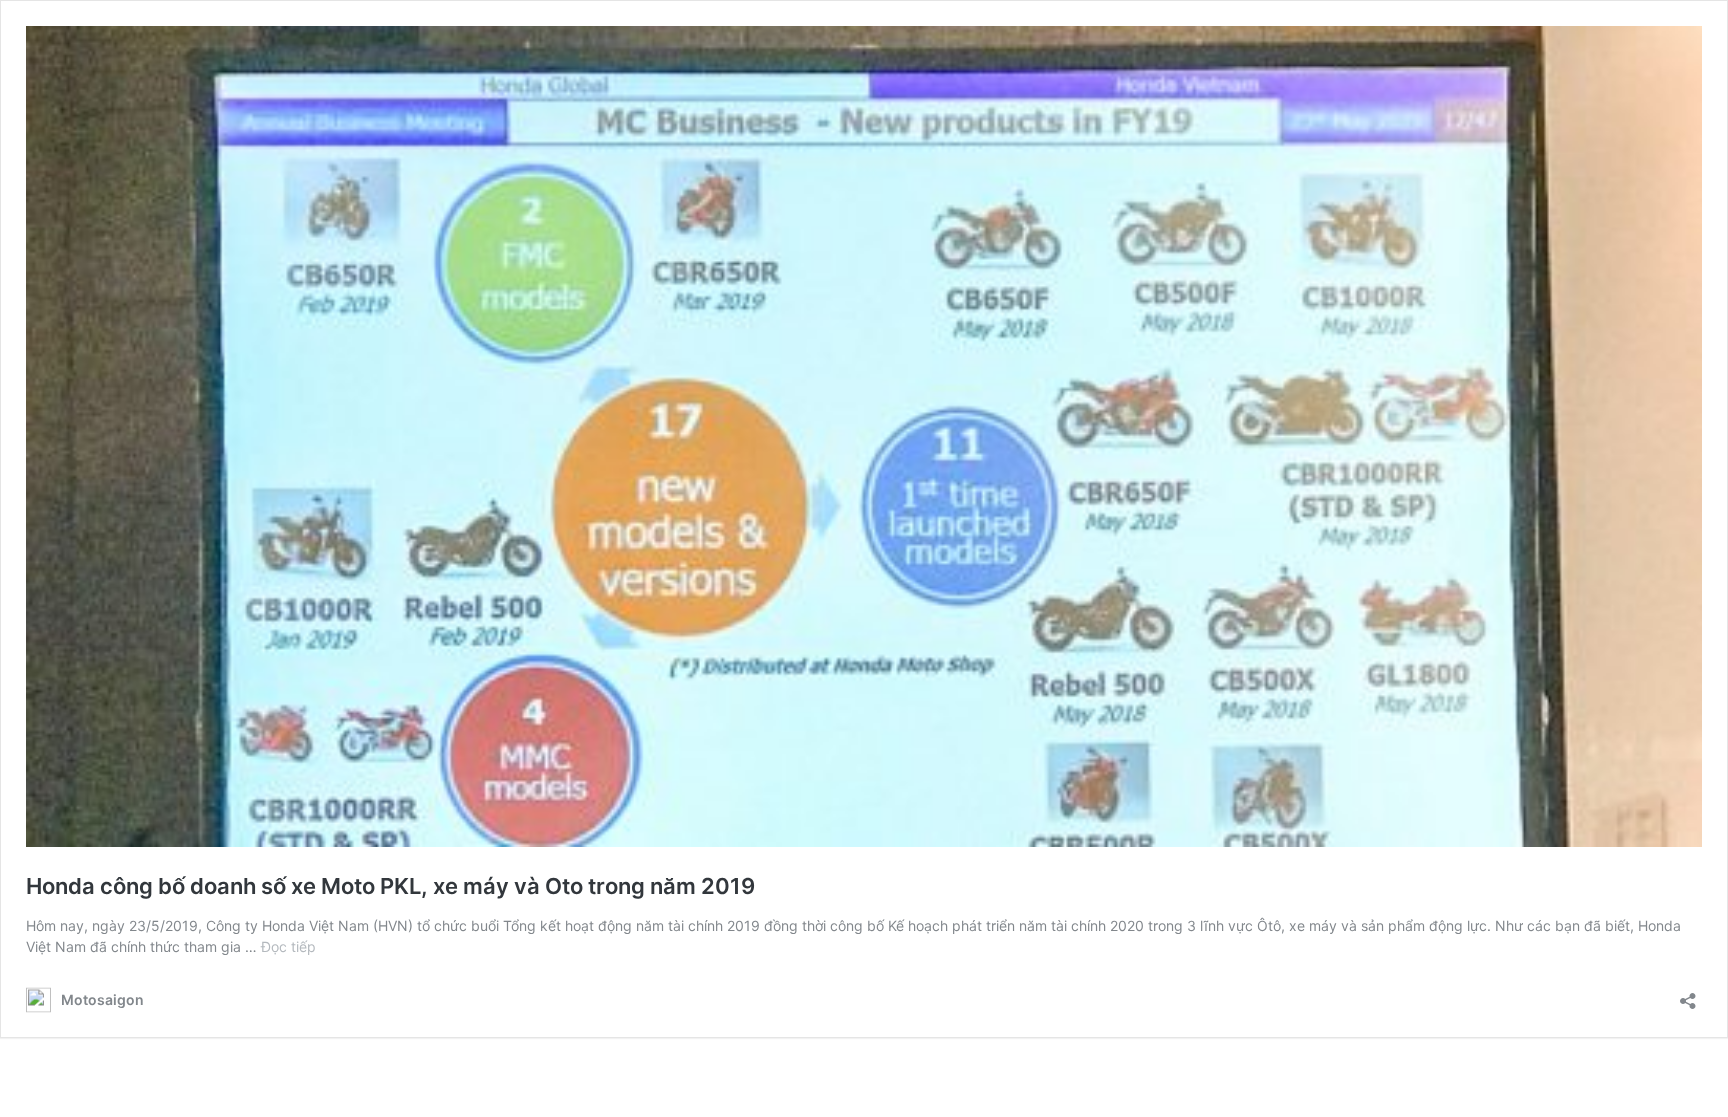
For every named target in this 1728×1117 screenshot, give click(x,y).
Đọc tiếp (288, 946)
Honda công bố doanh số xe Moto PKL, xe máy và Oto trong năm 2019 (390, 886)
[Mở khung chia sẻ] (1688, 994)
